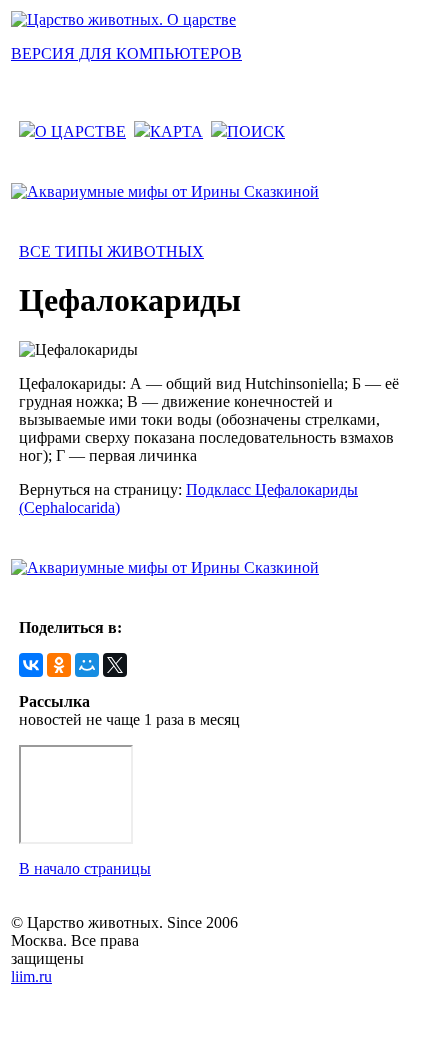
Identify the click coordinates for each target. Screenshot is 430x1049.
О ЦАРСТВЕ (80, 131)
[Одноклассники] (59, 665)
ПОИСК (256, 131)
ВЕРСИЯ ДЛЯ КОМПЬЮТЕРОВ (126, 53)
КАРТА (176, 131)
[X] (115, 665)
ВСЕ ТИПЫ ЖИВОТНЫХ (111, 251)
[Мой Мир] (87, 665)
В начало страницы (85, 868)
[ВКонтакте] (31, 665)
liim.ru (31, 976)
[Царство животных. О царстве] (123, 19)
